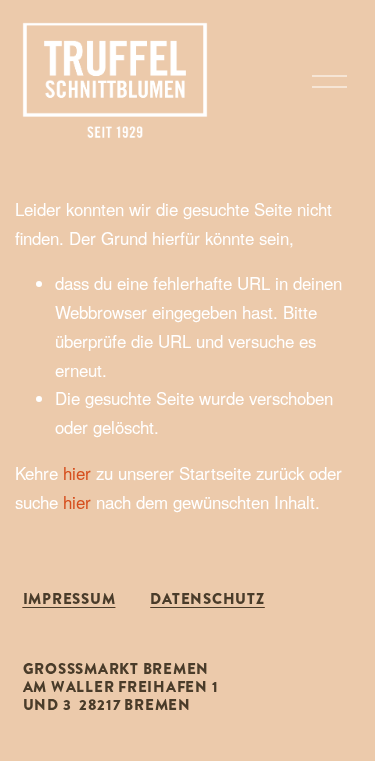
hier (77, 473)
